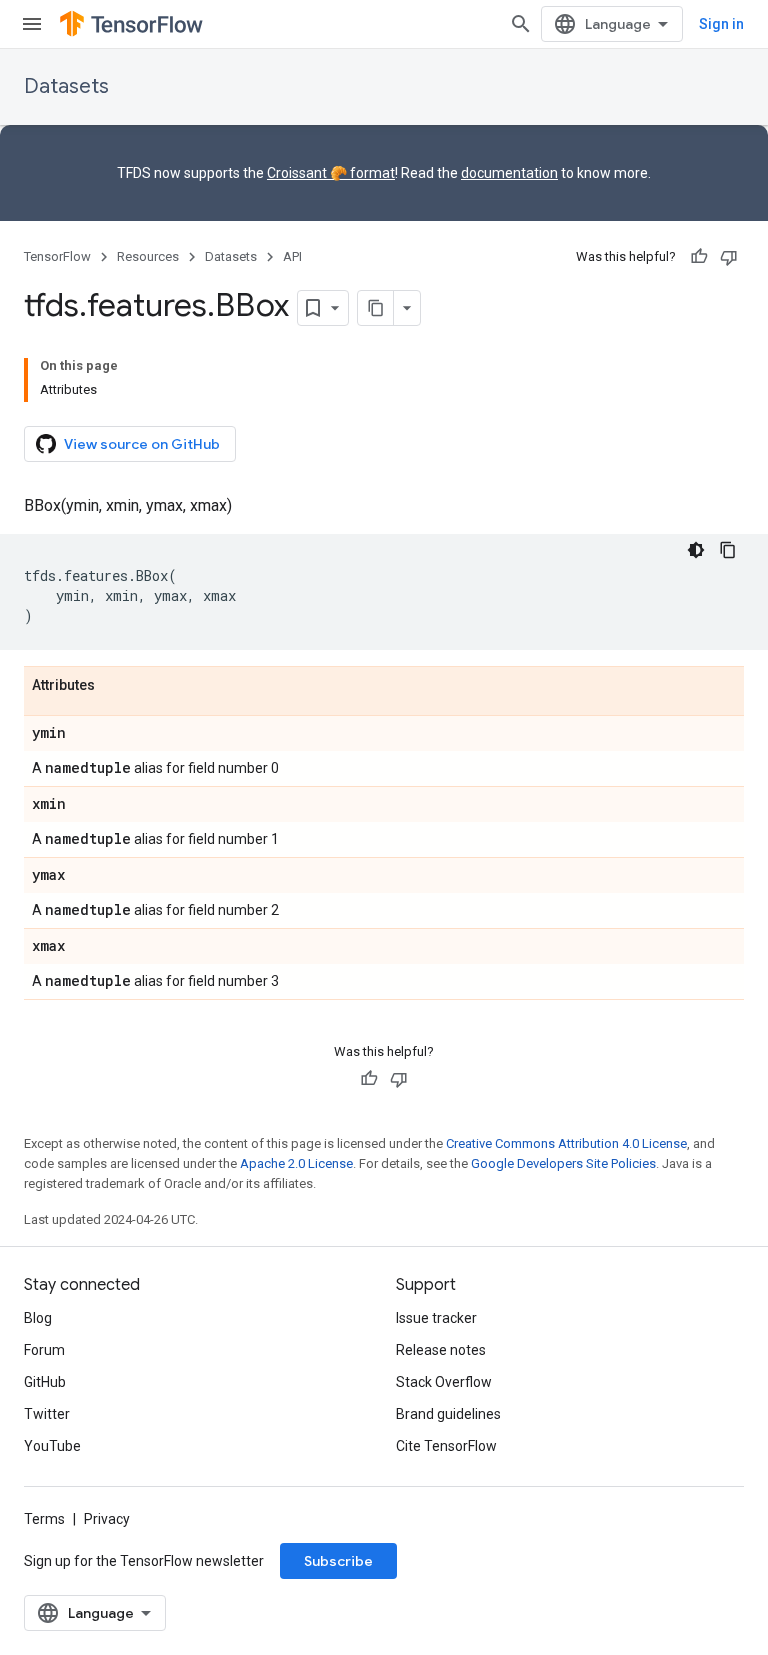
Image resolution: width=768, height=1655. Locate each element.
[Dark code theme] (696, 550)
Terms (44, 1519)
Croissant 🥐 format (331, 173)
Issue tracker (436, 1318)
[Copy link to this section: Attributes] (115, 686)
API (292, 256)
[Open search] (521, 24)
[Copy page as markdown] (376, 308)
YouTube (52, 1446)
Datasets (66, 86)
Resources (148, 256)
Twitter (47, 1414)
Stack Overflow (444, 1382)
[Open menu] (32, 24)
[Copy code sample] (728, 550)
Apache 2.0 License (296, 1163)
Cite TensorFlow (446, 1446)
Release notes (441, 1350)
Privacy (107, 1519)
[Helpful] (699, 257)
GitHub (45, 1382)
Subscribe (338, 1561)
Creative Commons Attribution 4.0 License (566, 1143)
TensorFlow (57, 256)
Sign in (721, 24)
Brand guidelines (448, 1414)
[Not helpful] (729, 257)
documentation (509, 173)
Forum (44, 1350)
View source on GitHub (142, 444)
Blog (38, 1318)
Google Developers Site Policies (563, 1163)
